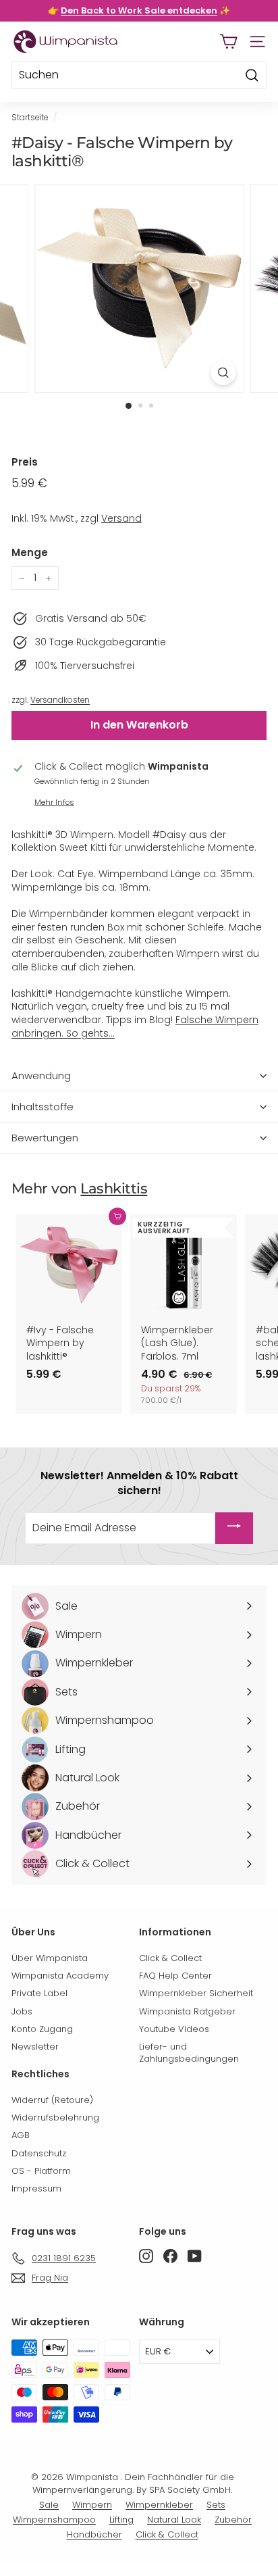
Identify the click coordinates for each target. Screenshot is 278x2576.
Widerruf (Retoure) (52, 2100)
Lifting (121, 2520)
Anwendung (41, 1075)
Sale (49, 2505)
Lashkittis (114, 1188)
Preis (25, 462)
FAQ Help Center (175, 1976)
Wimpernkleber (159, 2505)
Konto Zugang (42, 2029)
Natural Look (174, 2520)
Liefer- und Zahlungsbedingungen (189, 2053)
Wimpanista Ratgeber (187, 2011)
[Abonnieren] (234, 1528)
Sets (216, 2505)
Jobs (22, 2011)
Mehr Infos (54, 802)
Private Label (39, 1993)
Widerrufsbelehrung (55, 2117)
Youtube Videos (174, 2029)
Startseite (30, 118)
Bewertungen (45, 1138)
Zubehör (233, 2520)
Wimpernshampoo (54, 2520)
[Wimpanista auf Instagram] (146, 2256)
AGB (21, 2135)
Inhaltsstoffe (43, 1107)
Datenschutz (39, 2153)
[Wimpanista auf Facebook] (170, 2256)
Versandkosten (60, 700)
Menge (30, 552)
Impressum (36, 2188)
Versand (121, 518)
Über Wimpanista (50, 1958)
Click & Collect (170, 1958)
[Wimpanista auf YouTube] (195, 2256)
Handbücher (94, 2534)
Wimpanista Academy (60, 1976)
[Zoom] (224, 373)
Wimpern (92, 2505)
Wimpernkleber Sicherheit (196, 1993)
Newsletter (35, 2047)
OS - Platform (41, 2171)
